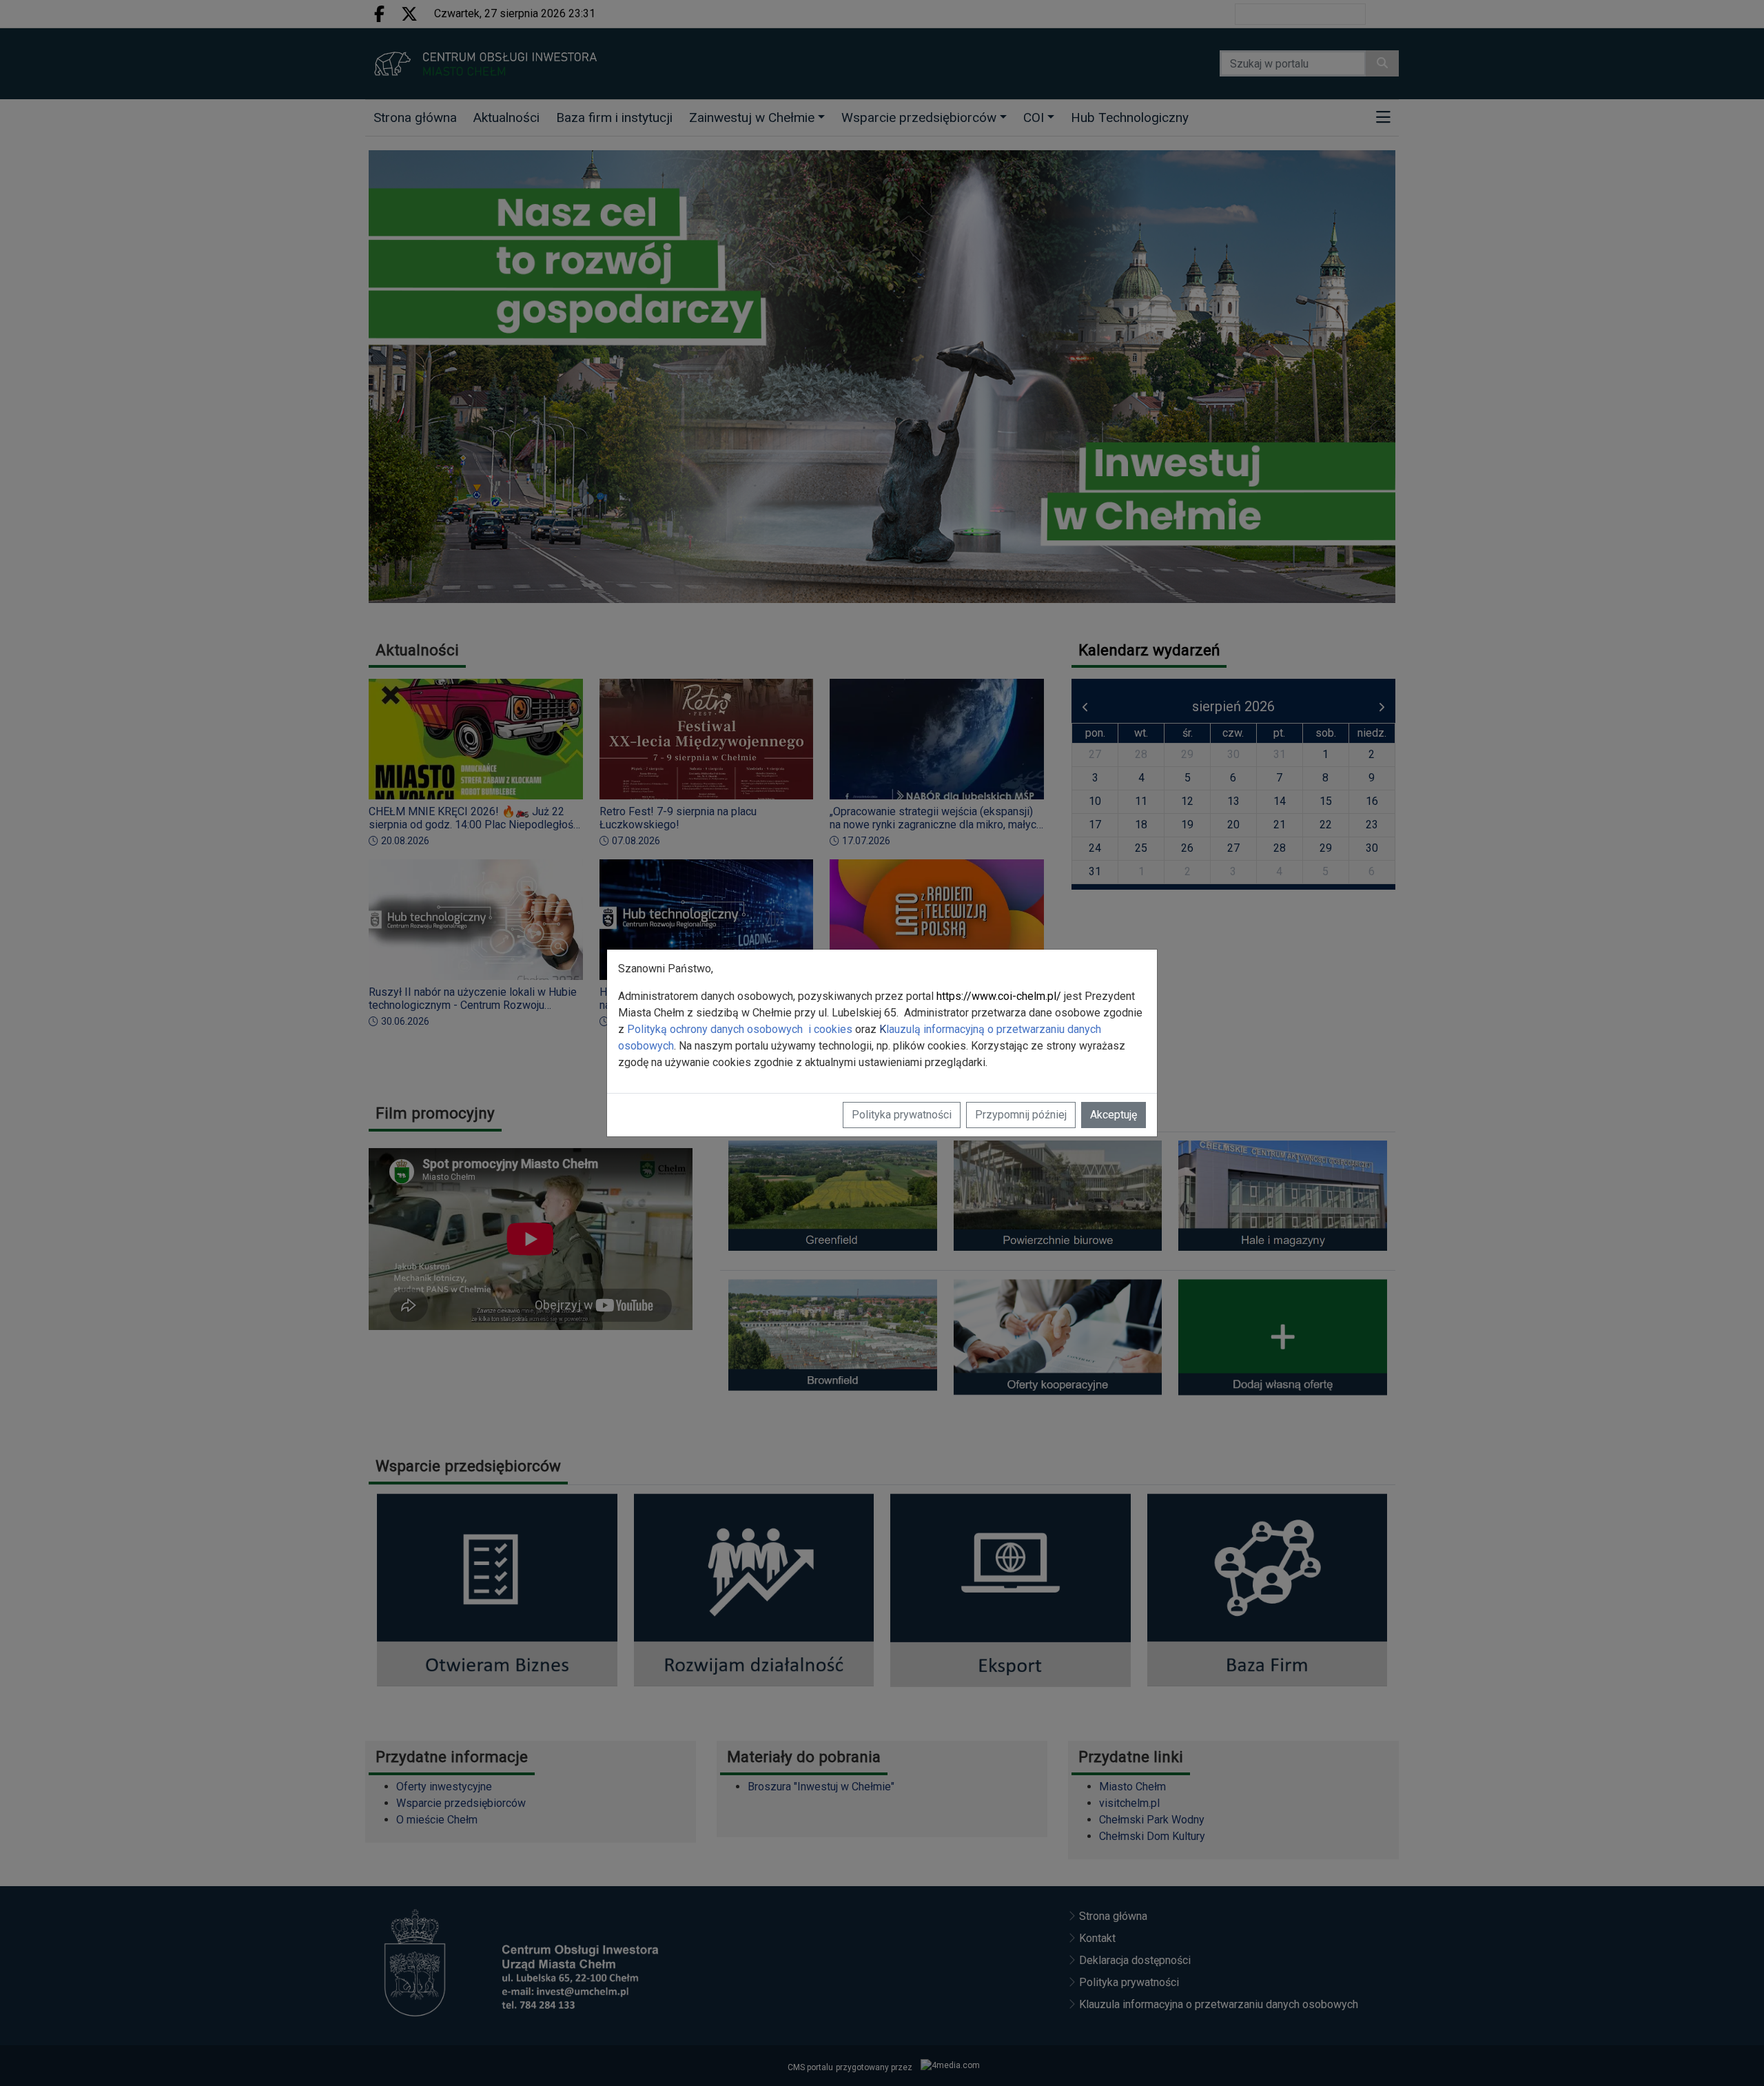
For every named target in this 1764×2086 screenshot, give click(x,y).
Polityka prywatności (902, 1115)
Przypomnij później (1021, 1115)
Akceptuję (1114, 1115)
